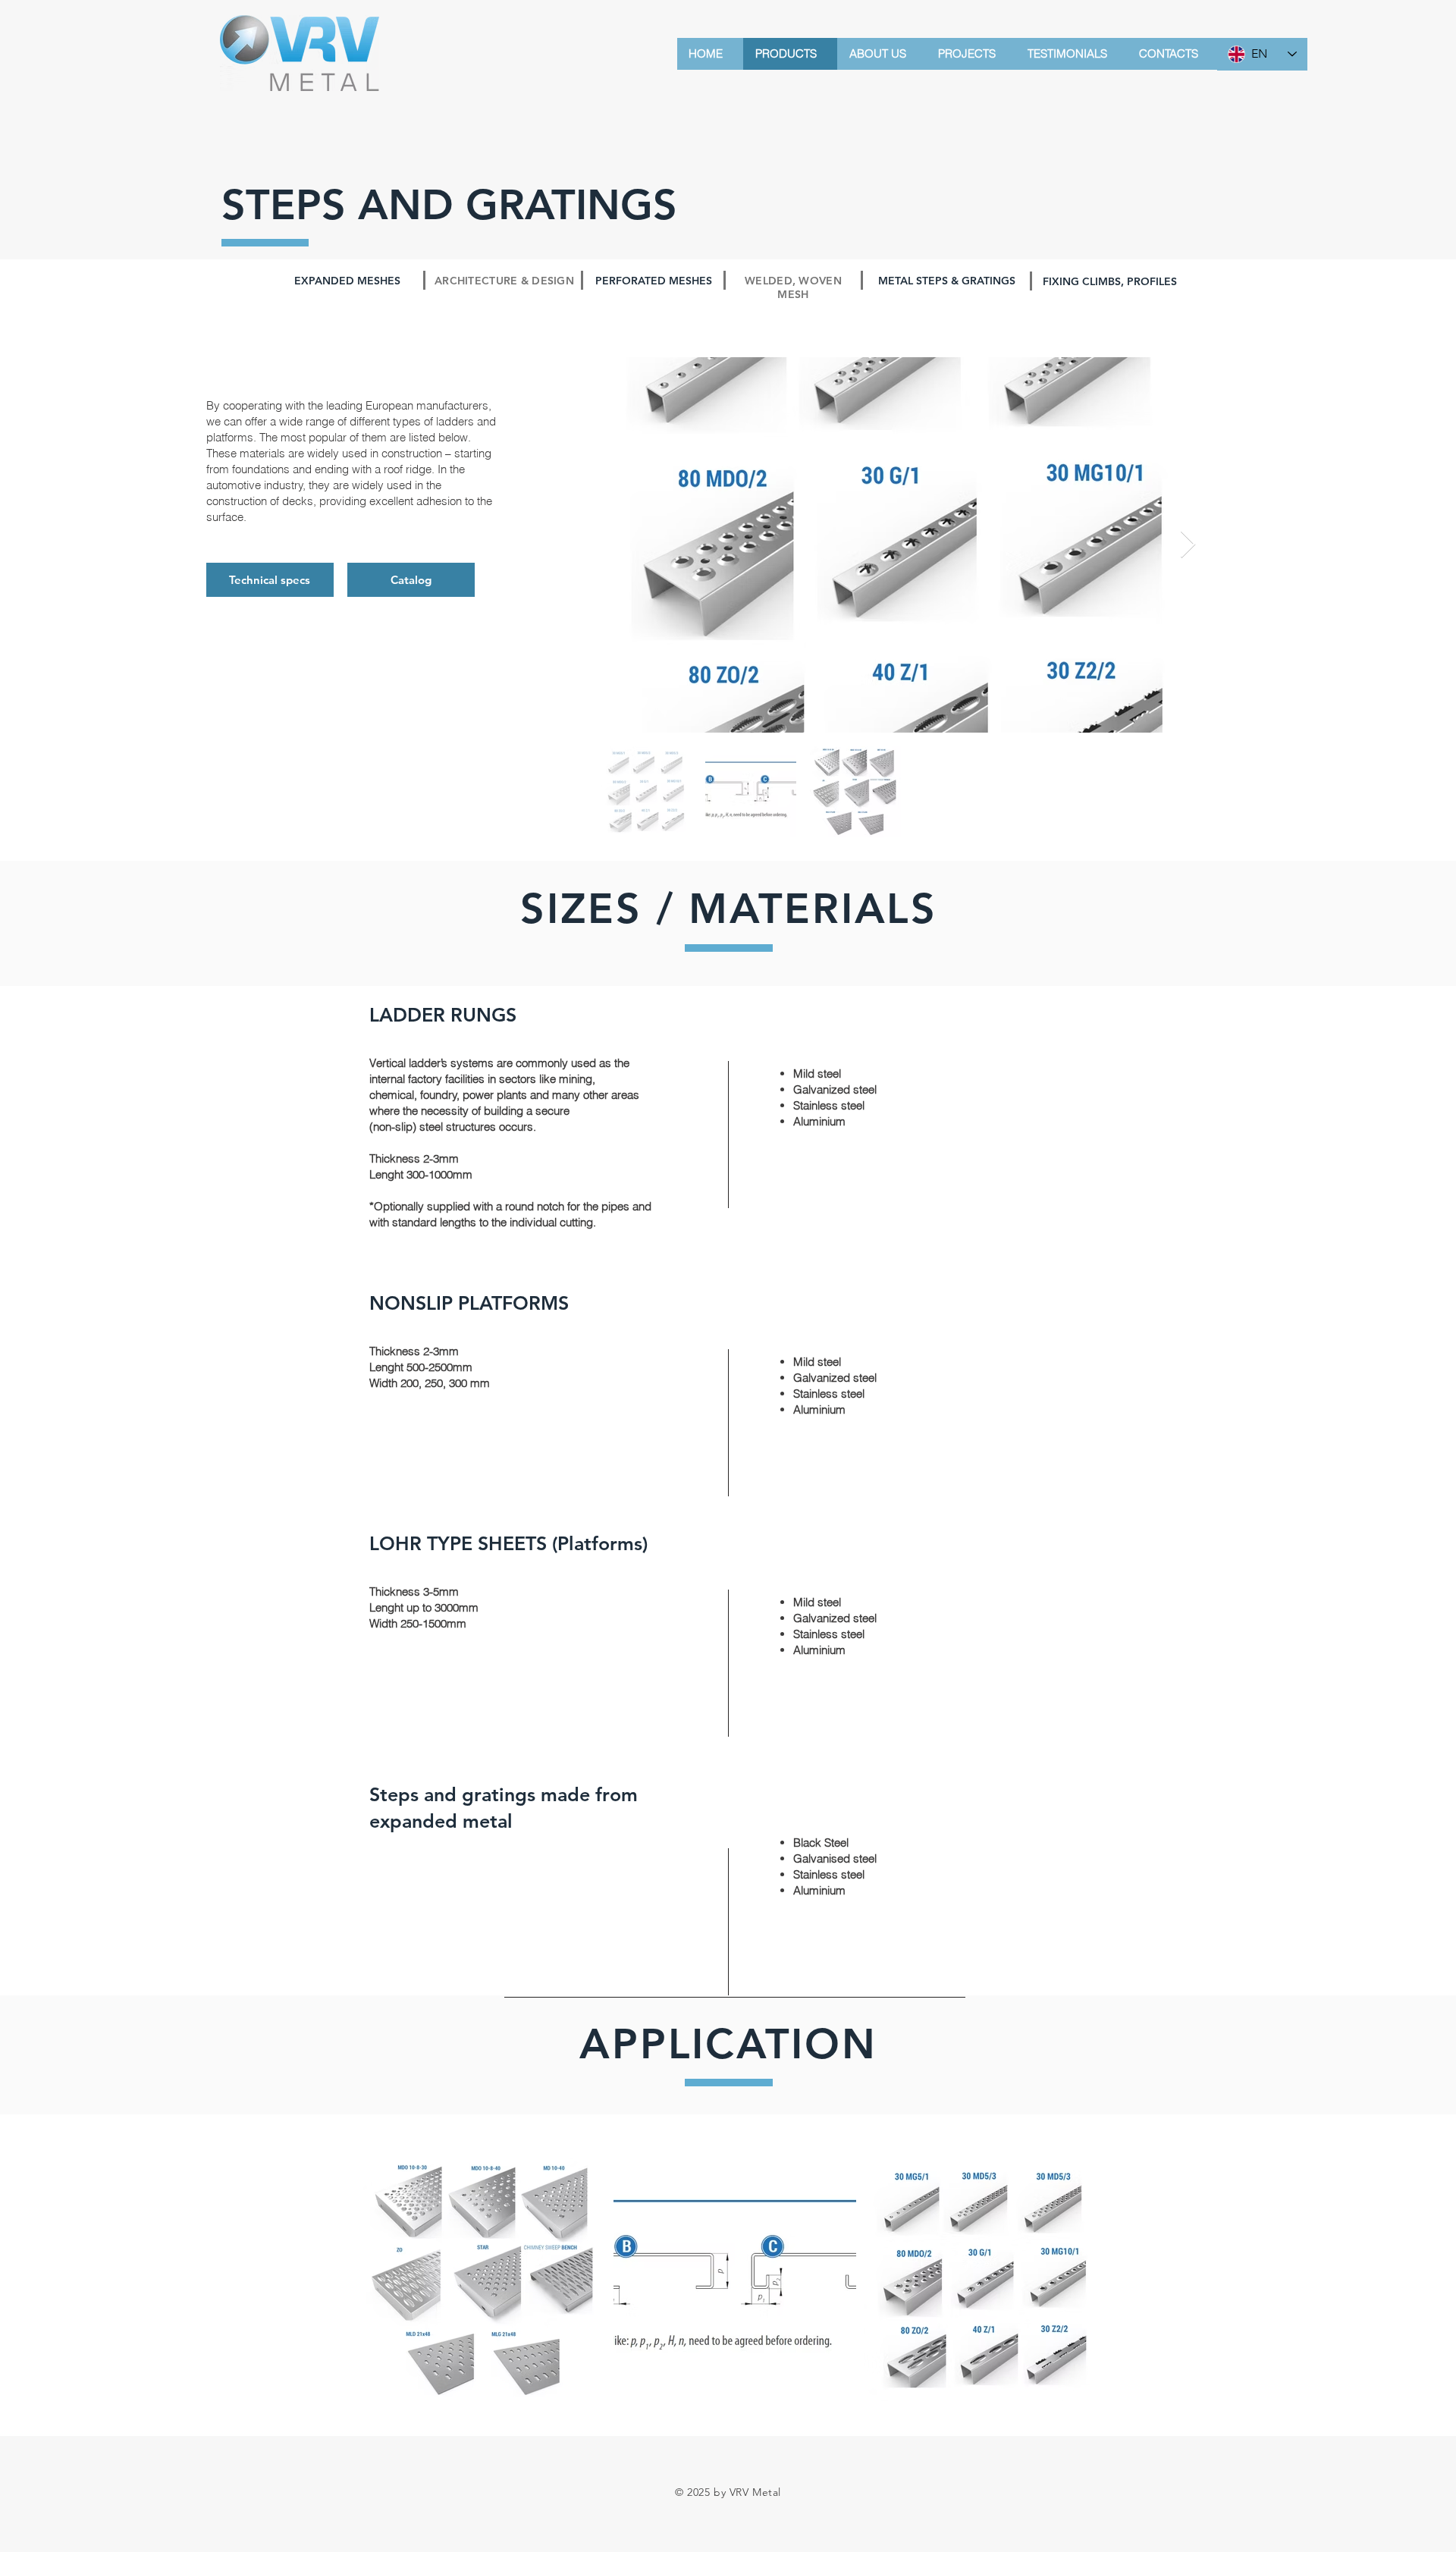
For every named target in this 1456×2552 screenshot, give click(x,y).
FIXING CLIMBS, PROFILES (1110, 281)
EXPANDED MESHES (347, 281)
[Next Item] (1188, 545)
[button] (411, 580)
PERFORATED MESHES (654, 281)
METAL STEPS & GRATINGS (947, 281)
